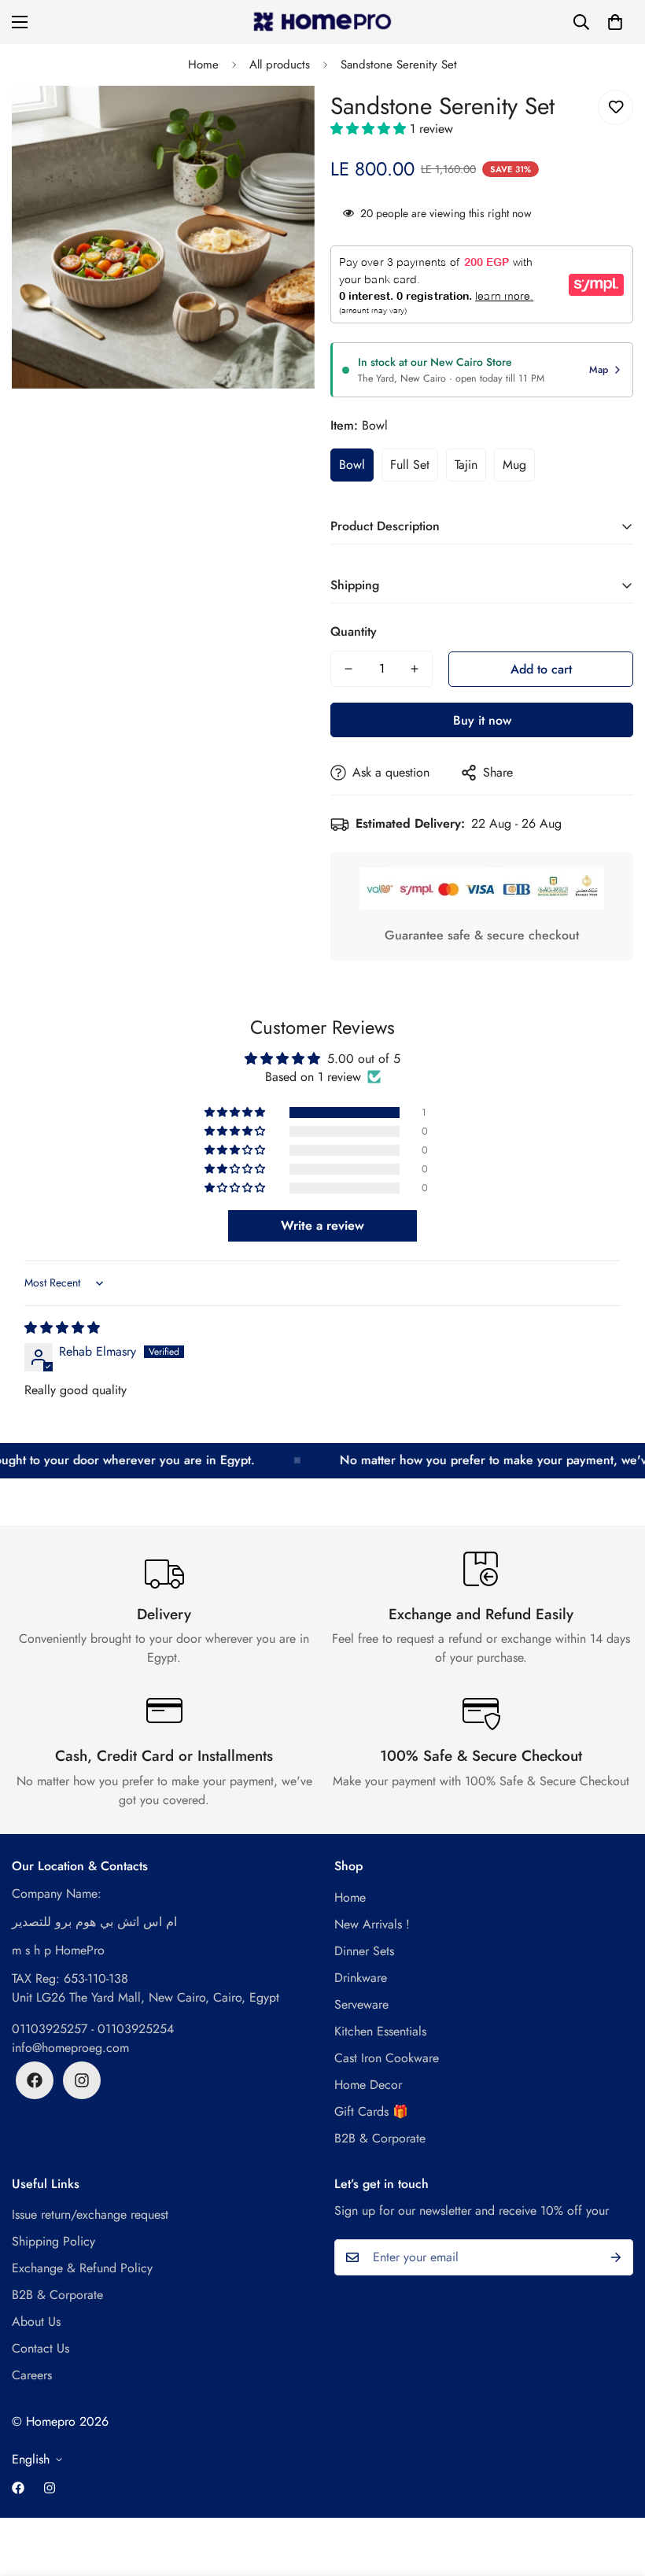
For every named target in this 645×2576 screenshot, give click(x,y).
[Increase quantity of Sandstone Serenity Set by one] (415, 669)
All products (280, 65)
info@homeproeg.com (70, 2048)
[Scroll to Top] (614, 2490)
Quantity (354, 631)
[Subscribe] (616, 2257)
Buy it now (482, 720)
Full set (410, 465)
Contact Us (41, 2348)
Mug (514, 465)
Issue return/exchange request (90, 2214)
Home (203, 65)
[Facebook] (35, 2080)
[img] (62, 1328)
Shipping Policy (53, 2241)
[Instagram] (82, 2080)
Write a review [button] (322, 1225)
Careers (32, 2375)
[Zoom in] (281, 119)
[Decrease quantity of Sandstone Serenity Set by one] (348, 669)
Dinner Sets (364, 1951)
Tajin (466, 465)
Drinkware (361, 1978)
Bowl (352, 465)
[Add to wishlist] (616, 107)
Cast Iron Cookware (387, 2058)
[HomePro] (323, 22)
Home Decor (368, 2085)
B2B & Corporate (380, 2138)
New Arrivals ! (372, 1924)
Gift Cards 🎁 (371, 2111)
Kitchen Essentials (380, 2031)
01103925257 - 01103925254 (93, 2029)
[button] (615, 22)
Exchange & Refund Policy (82, 2268)
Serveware (361, 2004)
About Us (36, 2321)
